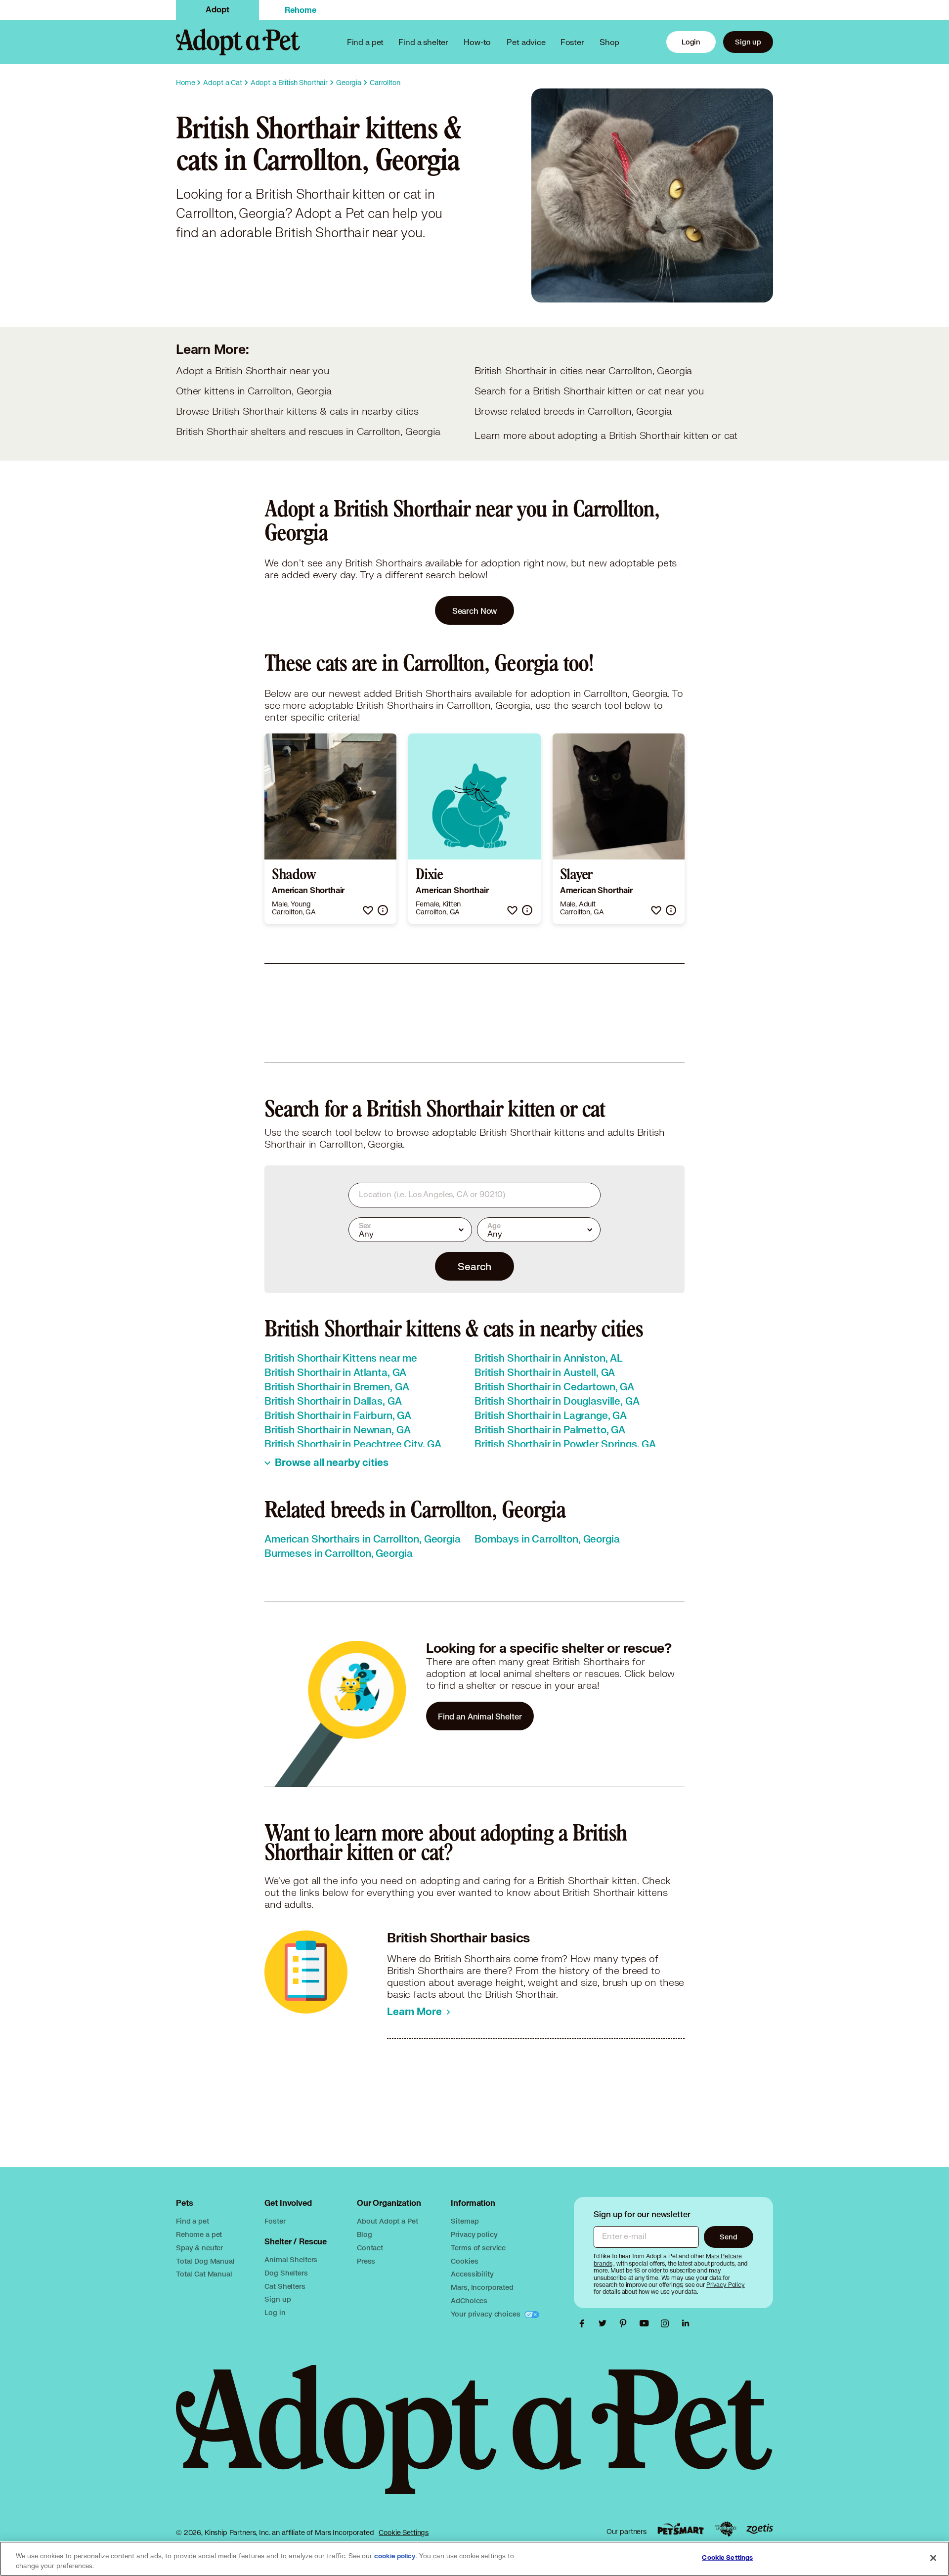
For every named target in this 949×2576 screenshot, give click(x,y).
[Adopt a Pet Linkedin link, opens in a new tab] (686, 2323)
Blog (364, 2234)
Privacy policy (474, 2234)
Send (728, 2237)
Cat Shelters (285, 2286)
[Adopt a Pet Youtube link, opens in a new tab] (647, 2323)
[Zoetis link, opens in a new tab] (760, 2529)
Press (366, 2261)
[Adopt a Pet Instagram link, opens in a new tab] (667, 2323)
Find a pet (193, 2221)
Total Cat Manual (204, 2274)
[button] (368, 910)
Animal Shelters (291, 2259)
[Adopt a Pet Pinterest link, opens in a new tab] (626, 2323)
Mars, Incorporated (482, 2287)
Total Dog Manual (205, 2261)
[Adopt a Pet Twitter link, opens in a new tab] (605, 2323)
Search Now (475, 611)
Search (474, 1266)
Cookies (464, 2261)
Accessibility (472, 2274)
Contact (370, 2248)
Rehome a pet (199, 2234)
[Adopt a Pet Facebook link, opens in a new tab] (584, 2323)
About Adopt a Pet (387, 2221)
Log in (275, 2312)
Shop (609, 42)
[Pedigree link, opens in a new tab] (726, 2529)
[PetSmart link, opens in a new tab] (681, 2529)
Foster (572, 42)
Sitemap (465, 2221)
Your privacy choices (486, 2314)
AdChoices (469, 2300)
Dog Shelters (286, 2273)
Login (691, 42)
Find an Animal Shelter (480, 1716)
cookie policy (395, 2556)
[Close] (933, 2558)
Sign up (748, 42)
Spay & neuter (199, 2248)
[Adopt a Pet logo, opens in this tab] (474, 2439)
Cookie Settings (404, 2533)
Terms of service (478, 2248)
